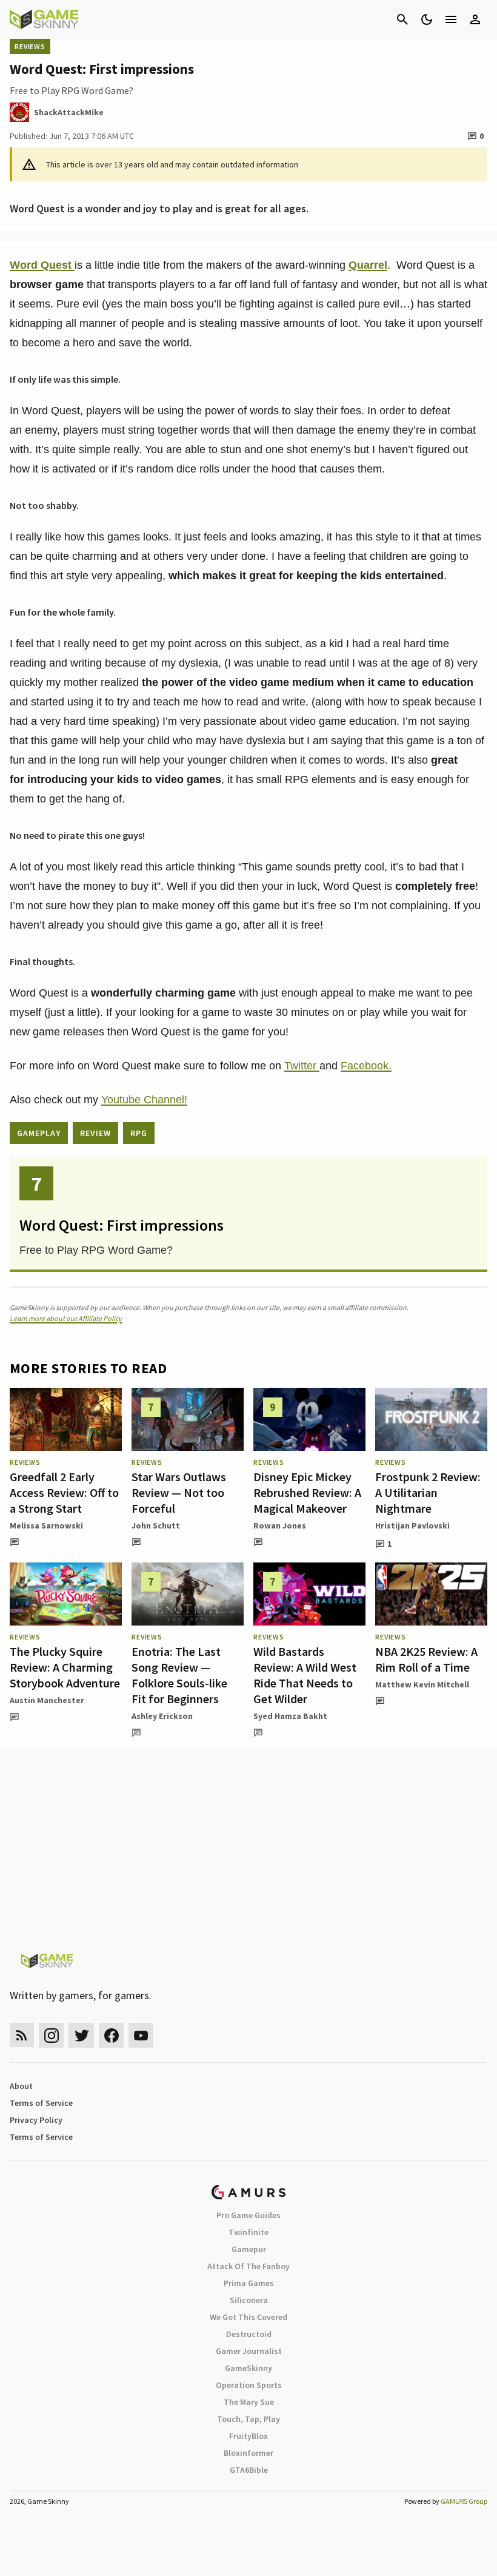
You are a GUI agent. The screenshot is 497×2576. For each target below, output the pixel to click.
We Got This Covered (248, 2317)
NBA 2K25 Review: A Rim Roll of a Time (426, 1659)
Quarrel (368, 265)
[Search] (402, 19)
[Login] (475, 19)
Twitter (302, 1066)
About (21, 2086)
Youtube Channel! (144, 1100)
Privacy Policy (36, 2120)
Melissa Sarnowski (46, 1525)
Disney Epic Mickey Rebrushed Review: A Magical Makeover (307, 1492)
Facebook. (366, 1066)
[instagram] (51, 2035)
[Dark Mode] (427, 19)
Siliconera (249, 2300)
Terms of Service (41, 2103)
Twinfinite (248, 2232)
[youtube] (141, 2035)
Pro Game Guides (248, 2215)
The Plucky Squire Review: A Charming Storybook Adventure (65, 1667)
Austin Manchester (47, 1700)
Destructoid (249, 2334)
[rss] (22, 2035)
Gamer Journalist (249, 2351)
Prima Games (249, 2283)
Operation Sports (249, 2385)
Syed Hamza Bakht (290, 1716)
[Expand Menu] (451, 19)
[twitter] (81, 2035)
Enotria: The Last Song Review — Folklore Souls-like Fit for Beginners (179, 1675)
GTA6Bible (249, 2470)
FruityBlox (248, 2436)
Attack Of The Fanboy (248, 2266)
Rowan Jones (280, 1525)
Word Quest (42, 265)
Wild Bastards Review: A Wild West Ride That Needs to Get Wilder (305, 1675)
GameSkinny (248, 2368)
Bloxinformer (248, 2453)
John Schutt (156, 1525)
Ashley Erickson (162, 1716)
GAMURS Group (464, 2501)
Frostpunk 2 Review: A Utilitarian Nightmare (428, 1492)
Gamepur (249, 2249)
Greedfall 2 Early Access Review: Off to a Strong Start (64, 1492)
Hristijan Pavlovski (412, 1525)
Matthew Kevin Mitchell (422, 1684)
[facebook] (111, 2035)
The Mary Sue (249, 2402)
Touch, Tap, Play (248, 2419)
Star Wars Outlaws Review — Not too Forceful (179, 1492)
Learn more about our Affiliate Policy (66, 1318)
